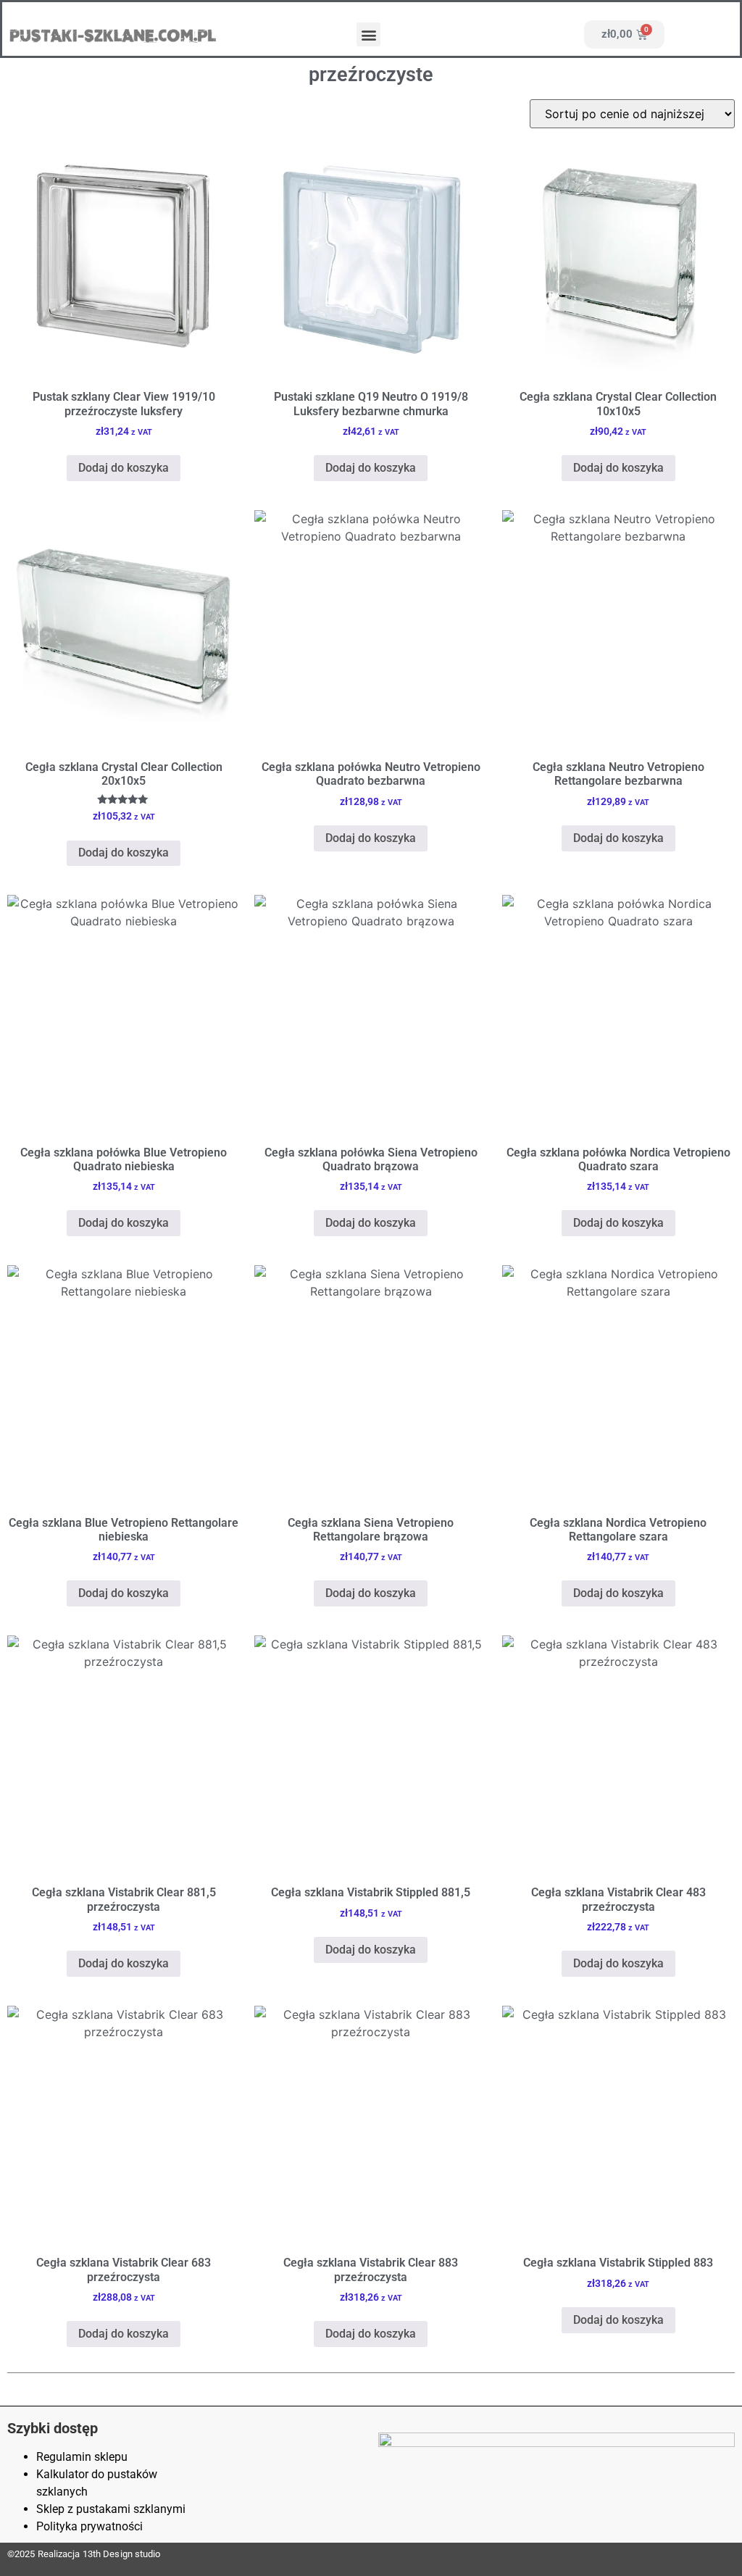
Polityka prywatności (89, 2526)
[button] (368, 34)
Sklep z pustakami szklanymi (111, 2509)
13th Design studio (122, 2554)
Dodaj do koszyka (124, 468)
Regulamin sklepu (82, 2457)
